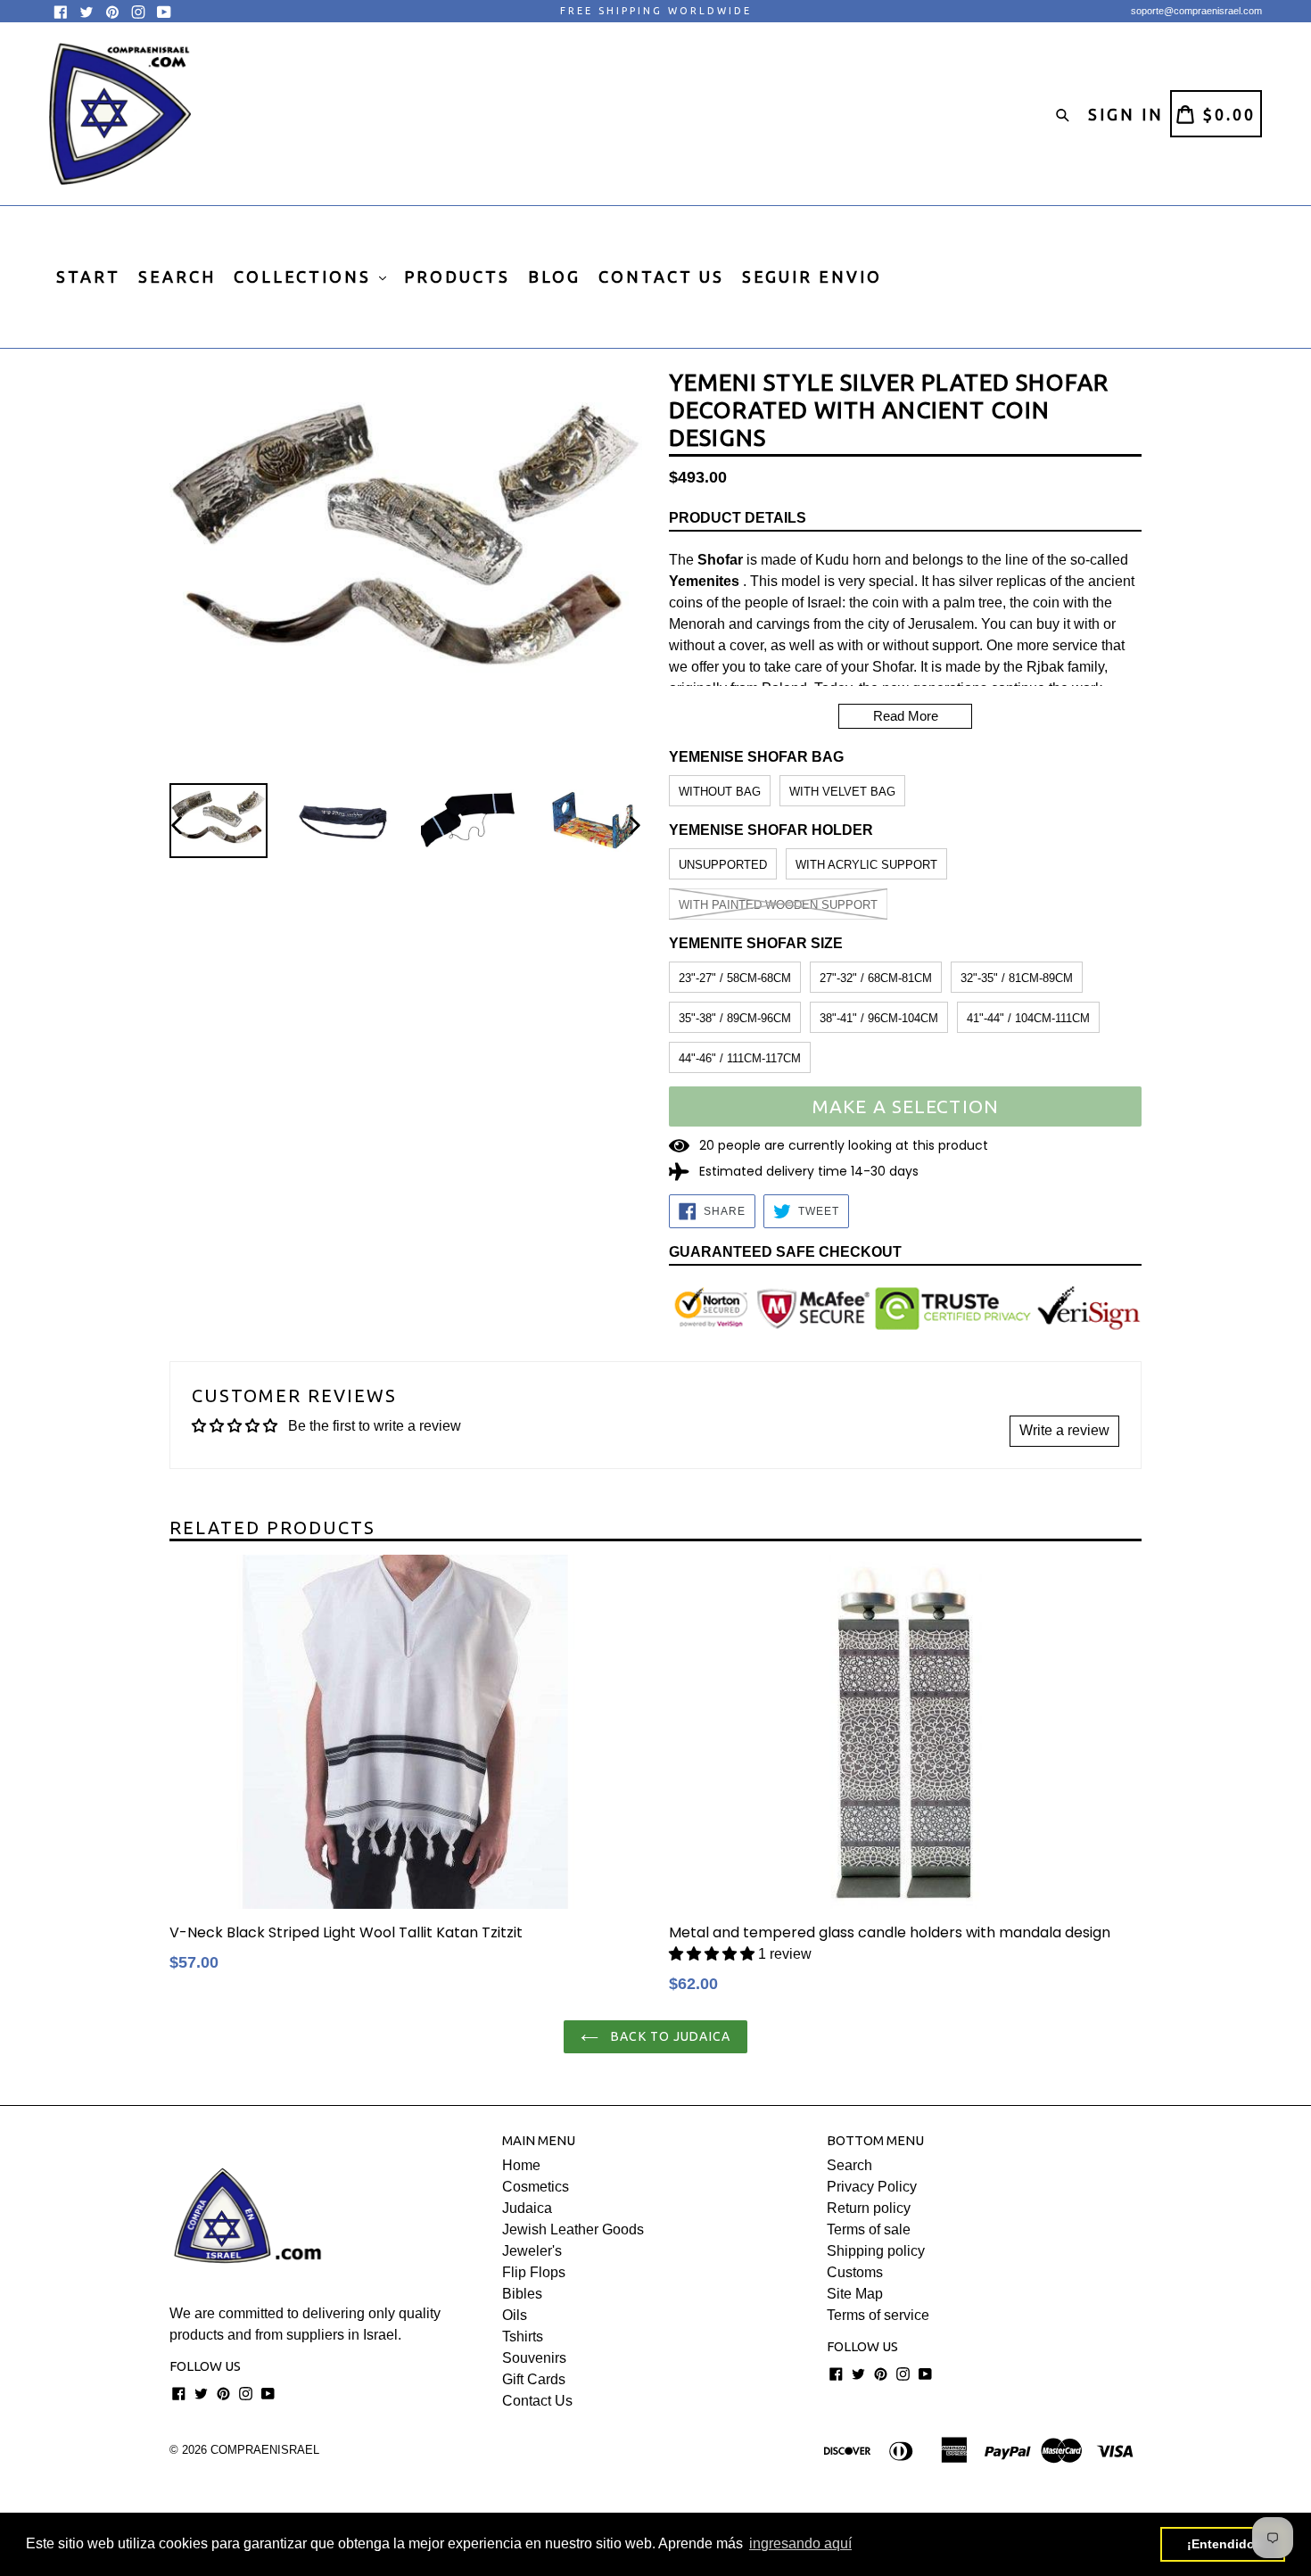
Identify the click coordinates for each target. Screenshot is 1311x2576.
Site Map (855, 2294)
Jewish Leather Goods (573, 2229)
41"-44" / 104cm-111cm (1028, 1018)
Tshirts (523, 2337)
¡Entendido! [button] (1223, 2544)
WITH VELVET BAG (842, 792)
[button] (712, 1954)
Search (849, 2165)
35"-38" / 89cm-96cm (735, 1018)
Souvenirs (534, 2358)
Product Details (738, 518)
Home (521, 2165)
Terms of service (878, 2315)
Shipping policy (876, 2251)
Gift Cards (534, 2379)
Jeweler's (532, 2251)
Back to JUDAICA (669, 2036)
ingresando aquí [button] (800, 2543)
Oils (515, 2315)
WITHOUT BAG (720, 792)
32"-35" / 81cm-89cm (1017, 978)
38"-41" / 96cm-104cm (879, 1018)
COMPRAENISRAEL (265, 2450)
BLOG (554, 277)
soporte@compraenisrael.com (1196, 11)
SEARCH (177, 277)
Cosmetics (536, 2187)
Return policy (869, 2208)
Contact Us (537, 2401)
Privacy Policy (872, 2187)
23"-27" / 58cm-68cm (735, 978)
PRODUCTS (457, 277)
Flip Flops (534, 2272)
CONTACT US (661, 277)
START (88, 277)
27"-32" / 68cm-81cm (876, 978)
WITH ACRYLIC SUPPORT (866, 865)
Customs (855, 2272)
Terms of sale (869, 2229)
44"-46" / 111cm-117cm (740, 1058)
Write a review (1064, 1430)
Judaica (527, 2208)
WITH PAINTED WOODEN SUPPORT (778, 905)
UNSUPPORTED (723, 865)
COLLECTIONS (305, 277)
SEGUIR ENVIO (812, 277)
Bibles (522, 2294)
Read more (906, 716)
